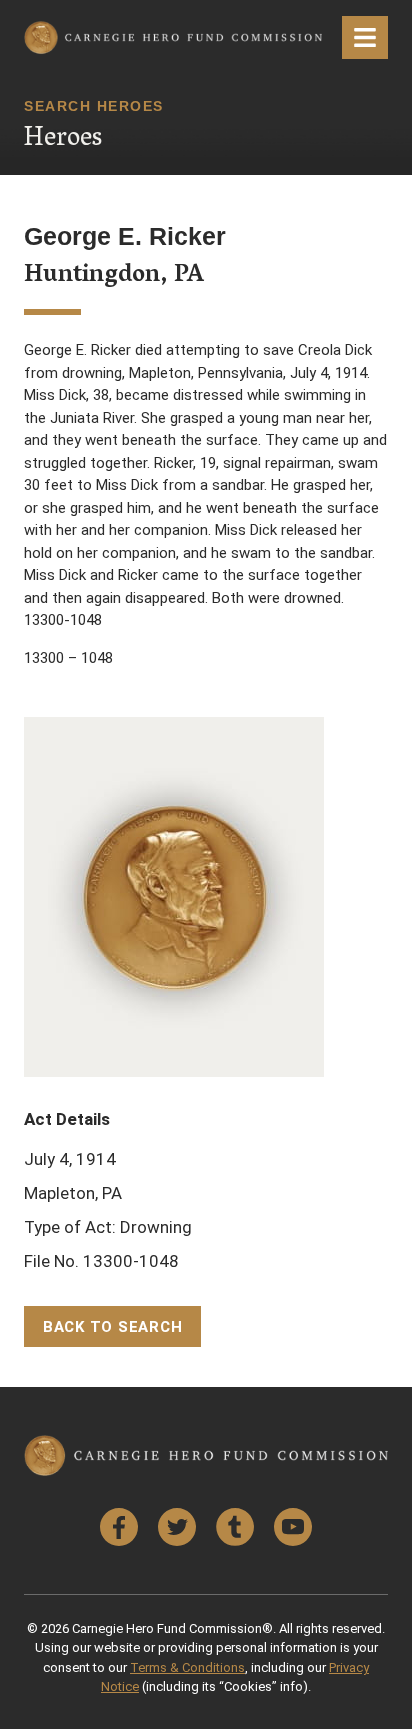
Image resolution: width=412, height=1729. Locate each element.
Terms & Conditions (187, 1667)
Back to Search (113, 1327)
